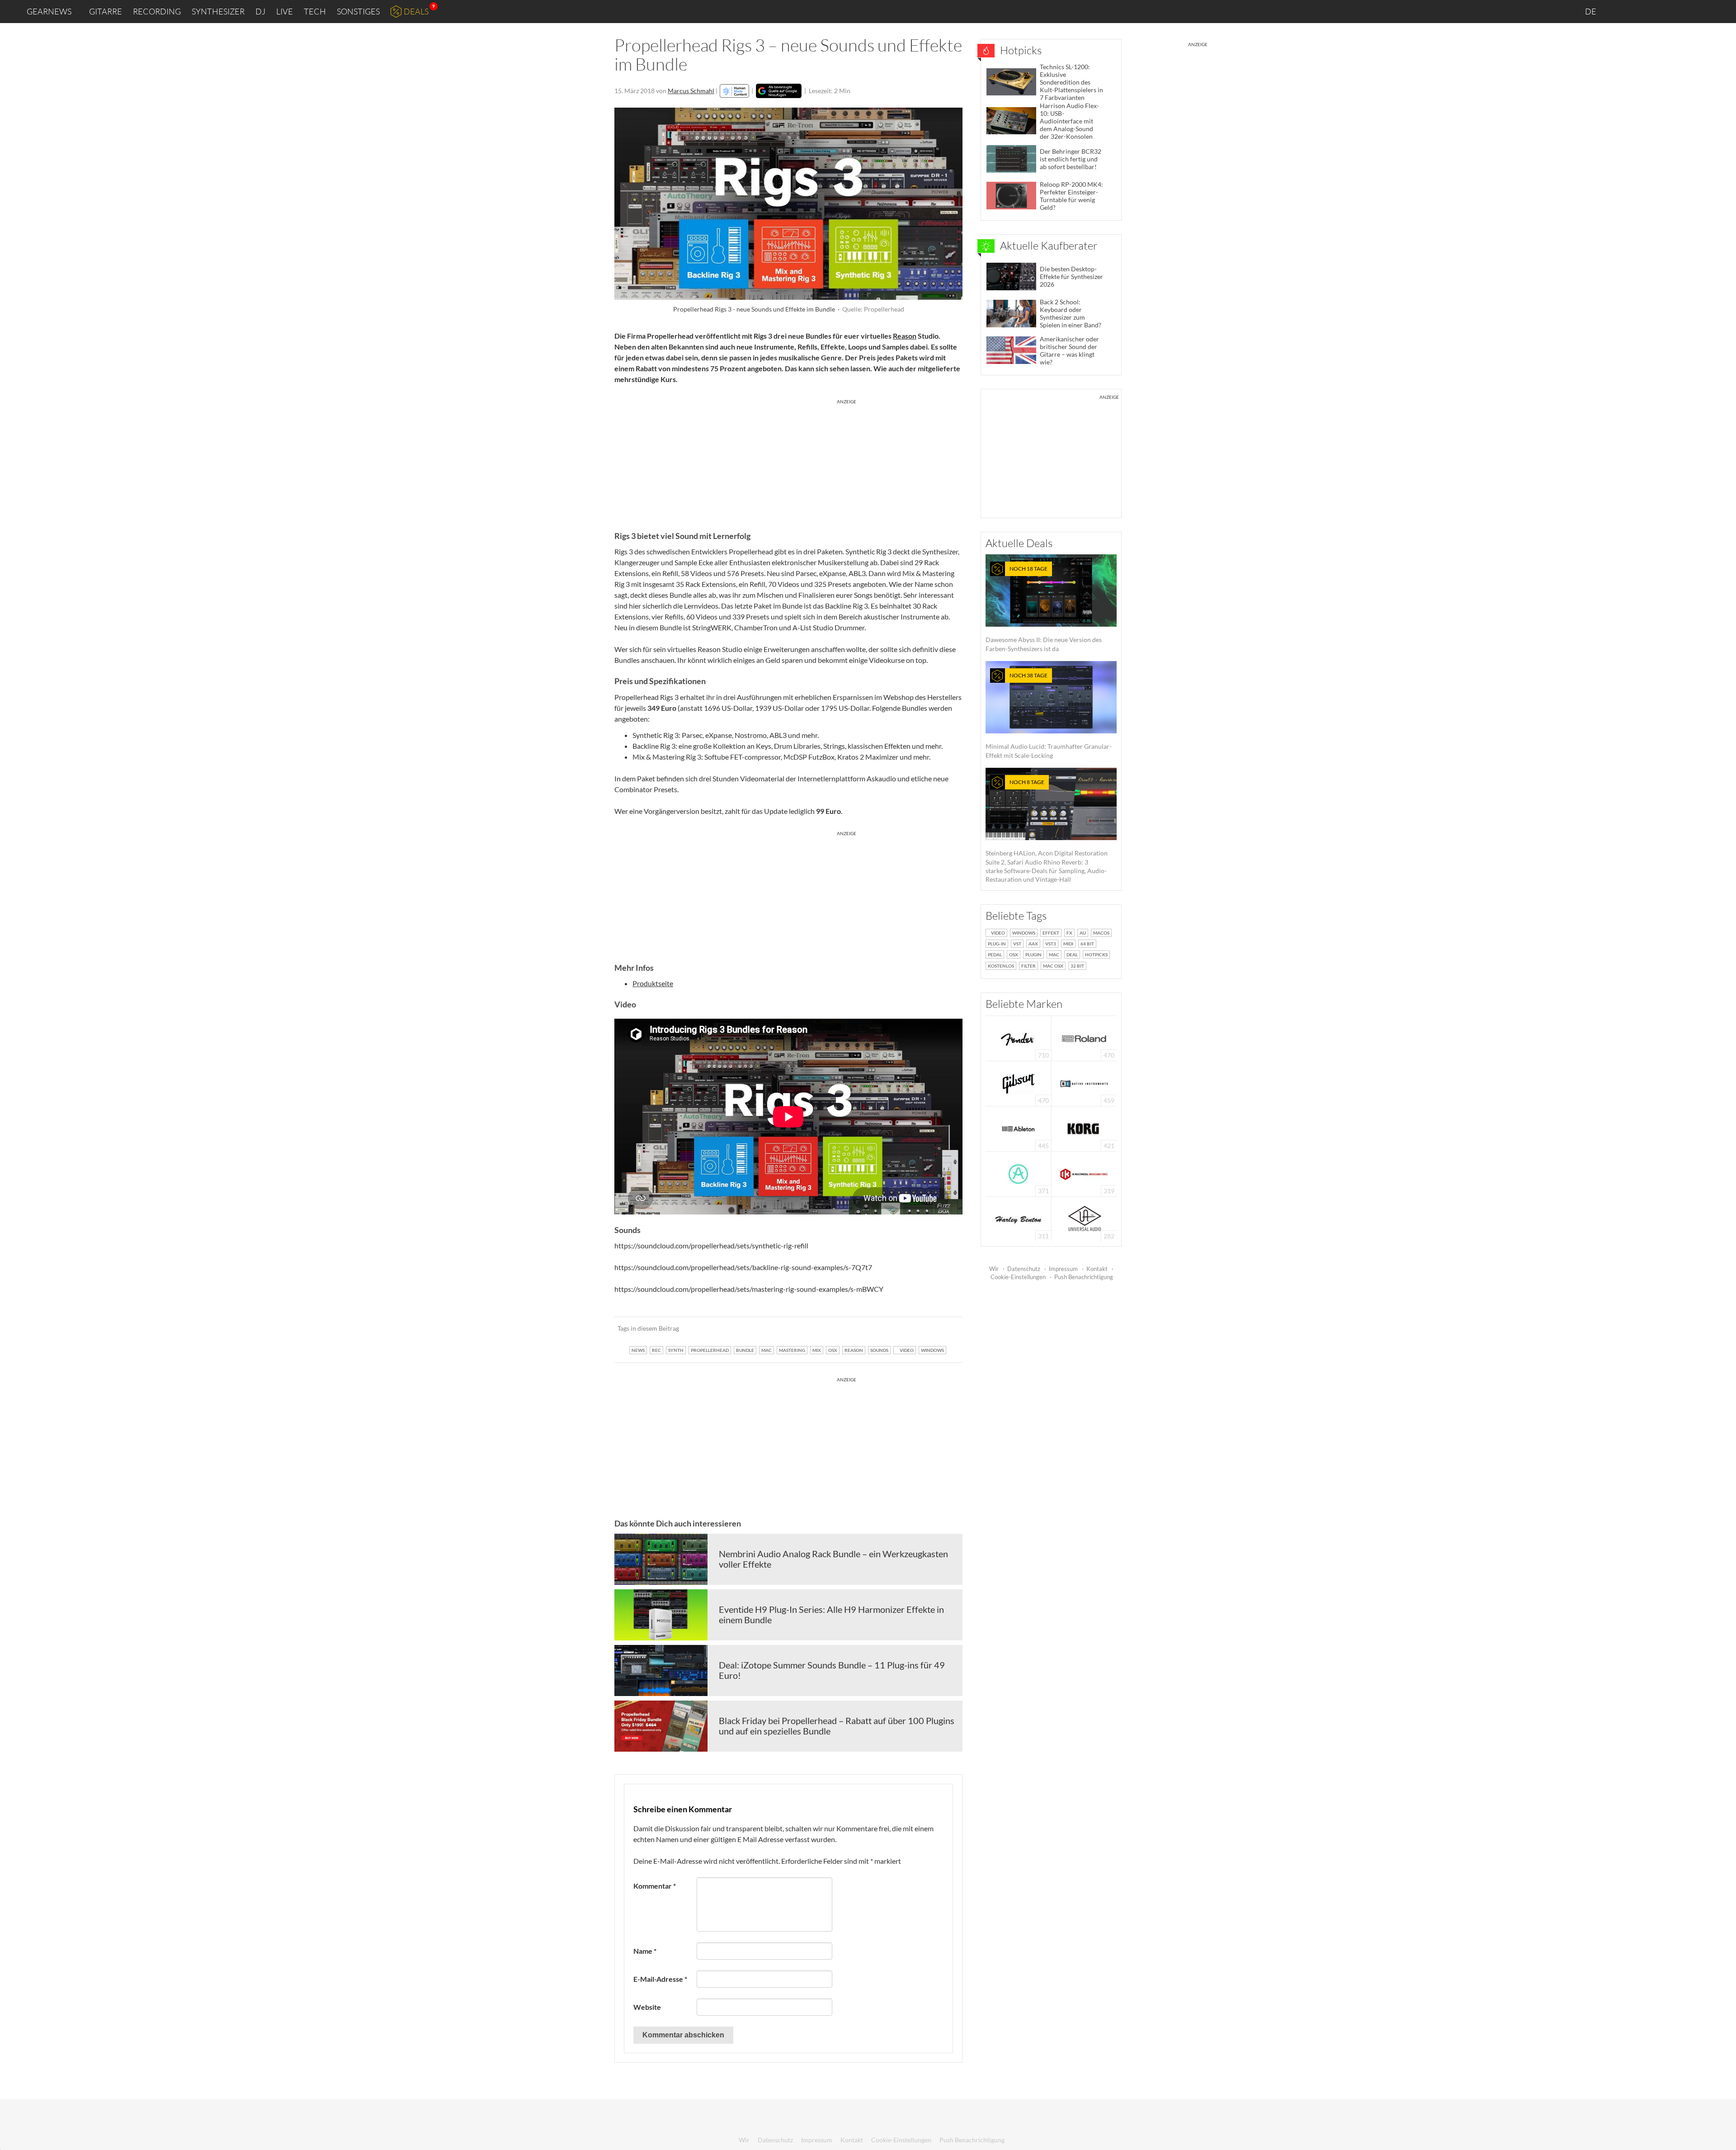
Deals (416, 11)
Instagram (1639, 11)
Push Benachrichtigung (1084, 1277)
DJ (260, 11)
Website (647, 2007)
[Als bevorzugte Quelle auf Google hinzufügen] (779, 91)
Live (285, 11)
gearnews (49, 11)
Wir (994, 1269)
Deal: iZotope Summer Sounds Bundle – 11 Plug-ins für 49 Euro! (832, 1670)
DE (1591, 11)
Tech (315, 11)
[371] (1018, 1173)
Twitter (1677, 11)
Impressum (1063, 1269)
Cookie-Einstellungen (1018, 1277)
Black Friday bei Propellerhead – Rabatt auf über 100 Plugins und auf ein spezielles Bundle (837, 1726)
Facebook (1658, 11)
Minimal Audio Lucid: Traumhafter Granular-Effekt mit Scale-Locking (1049, 716)
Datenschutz (1024, 1269)
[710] (1019, 1037)
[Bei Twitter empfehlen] (944, 1328)
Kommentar (655, 1886)
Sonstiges (358, 11)
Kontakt (1097, 1269)
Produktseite (653, 983)
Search (1722, 12)
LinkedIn (1619, 11)
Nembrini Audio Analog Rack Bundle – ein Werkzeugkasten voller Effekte (833, 1559)
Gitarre (106, 11)
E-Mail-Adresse (660, 1979)
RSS (1699, 12)
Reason (905, 336)
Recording (157, 11)
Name (645, 1951)
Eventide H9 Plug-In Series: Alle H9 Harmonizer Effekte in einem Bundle (831, 1615)
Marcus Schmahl (691, 91)
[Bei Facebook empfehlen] (910, 1328)
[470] (1019, 1083)
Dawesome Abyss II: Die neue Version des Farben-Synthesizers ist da (1044, 609)
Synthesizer (218, 11)
